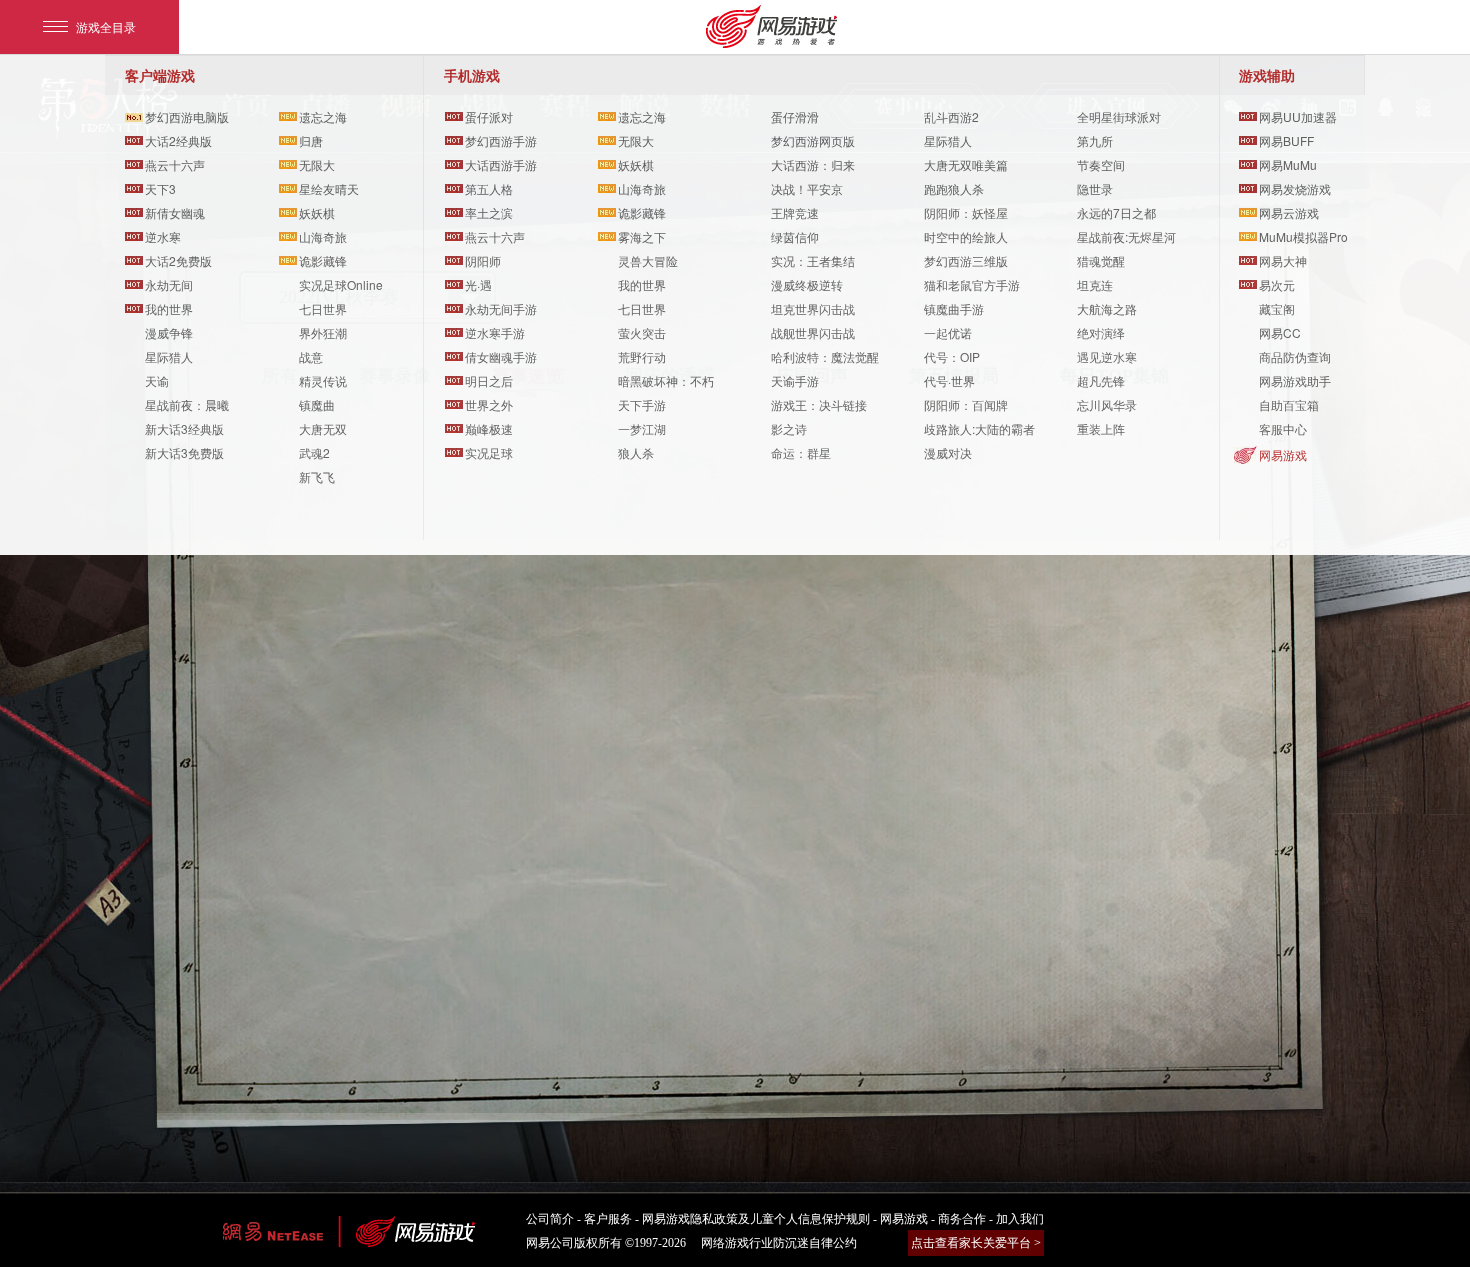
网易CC (1280, 332)
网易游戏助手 (1295, 380)
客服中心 (1283, 428)
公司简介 (550, 1219)
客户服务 (608, 1219)
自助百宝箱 (1289, 404)
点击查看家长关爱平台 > (976, 1243)
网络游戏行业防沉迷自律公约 (779, 1243)
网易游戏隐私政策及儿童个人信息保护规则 (756, 1219)
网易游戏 (1283, 454)
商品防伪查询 (1295, 356)
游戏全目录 (106, 26)
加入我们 (1020, 1219)
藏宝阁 (1277, 308)
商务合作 (962, 1219)
